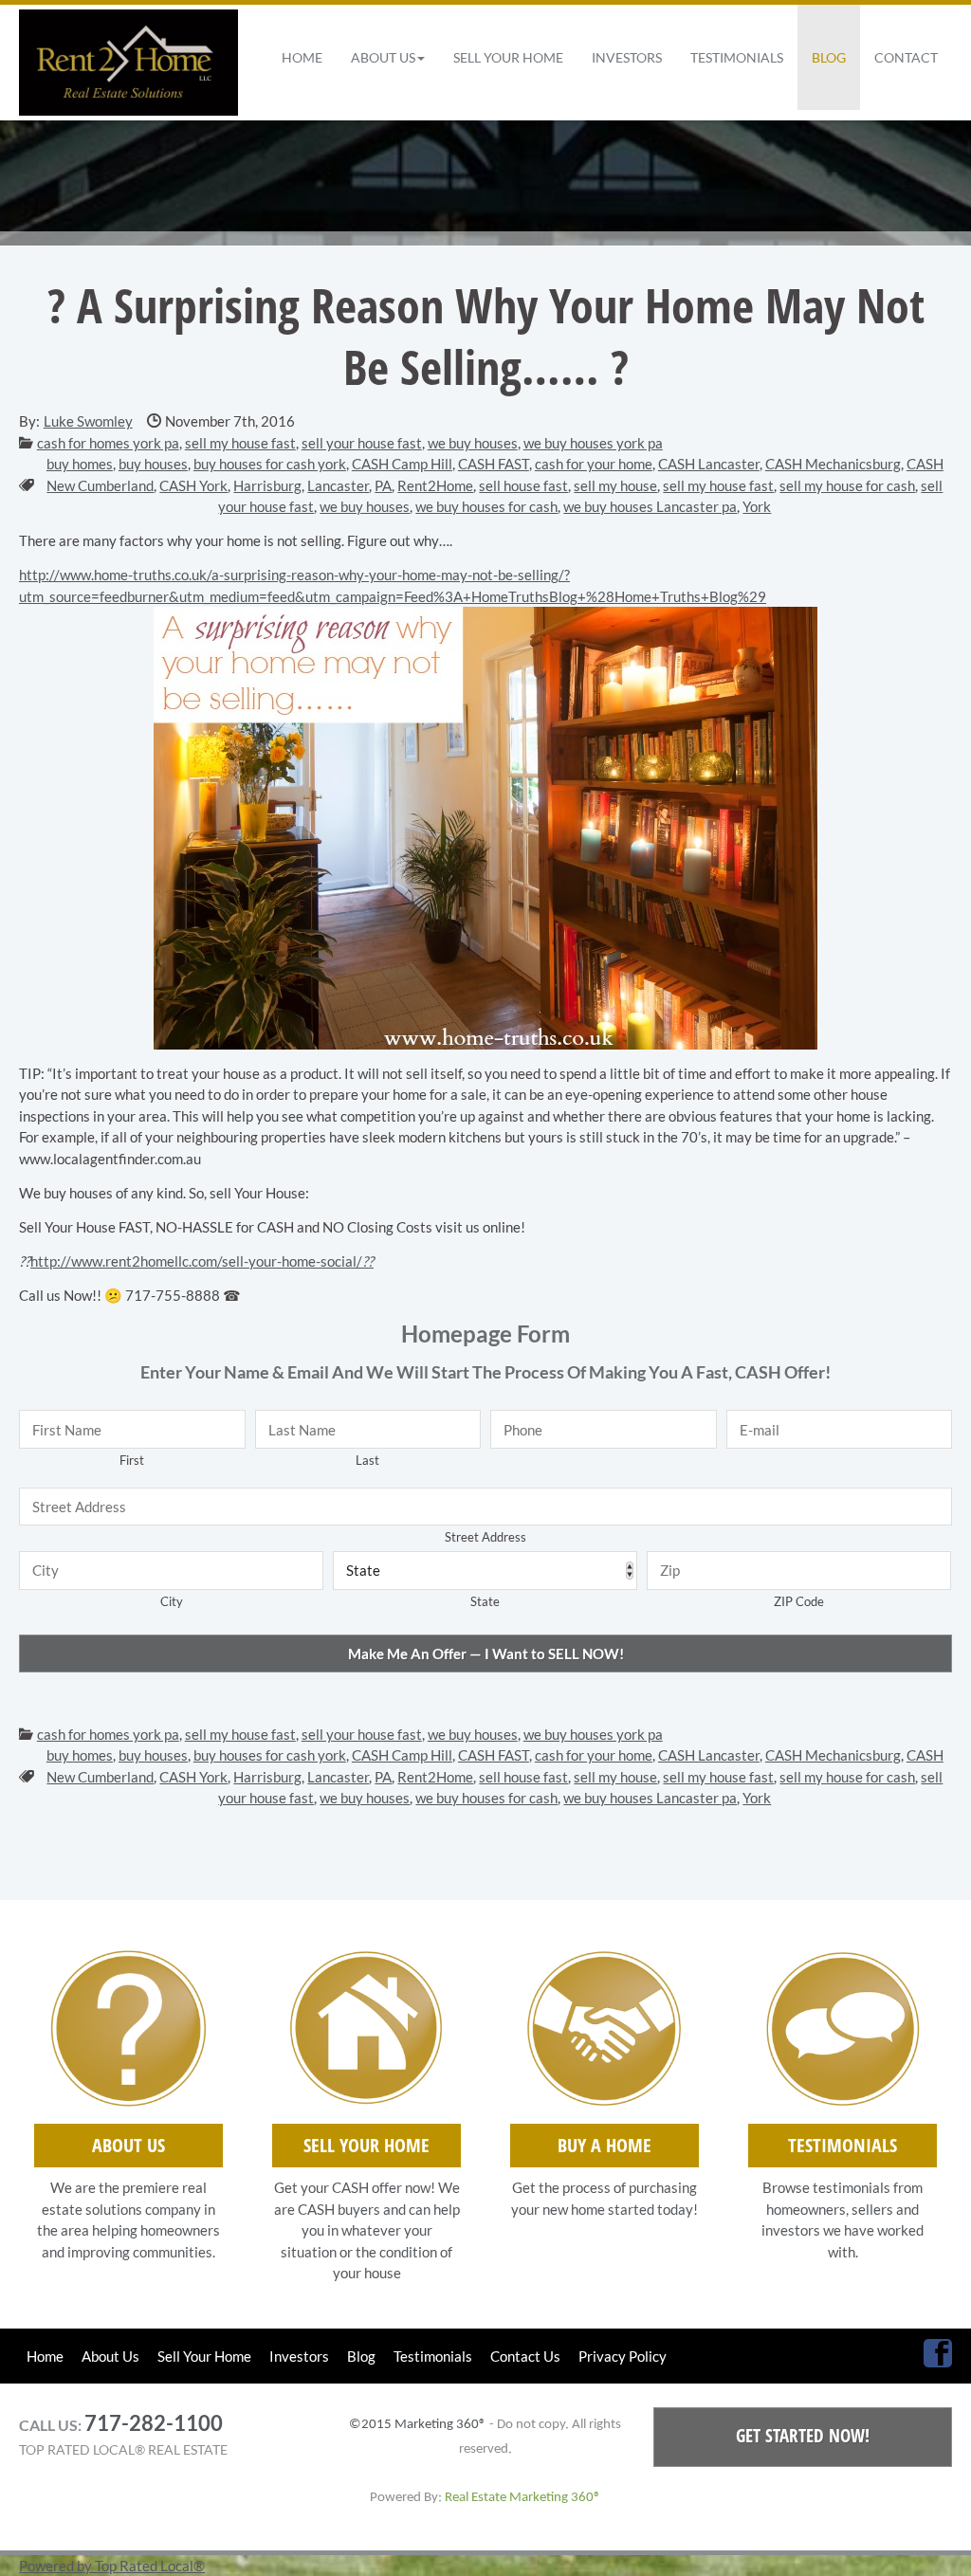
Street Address (485, 1537)
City (172, 1601)
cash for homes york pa (108, 443)
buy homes (80, 464)
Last (367, 1460)
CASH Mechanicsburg (833, 464)
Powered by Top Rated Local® (112, 2566)
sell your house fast (362, 443)
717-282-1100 (154, 2423)
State (485, 1601)
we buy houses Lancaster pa (650, 506)
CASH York (193, 485)
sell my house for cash (847, 485)
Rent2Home (435, 485)
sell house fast (523, 485)
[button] (388, 57)
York (757, 506)
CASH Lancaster (709, 464)
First (132, 1460)
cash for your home (594, 464)
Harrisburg (267, 485)
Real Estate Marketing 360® (523, 2498)
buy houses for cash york (270, 464)
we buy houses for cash (486, 506)
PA (383, 485)
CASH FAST (494, 464)
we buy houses (473, 443)
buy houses (153, 464)
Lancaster (338, 485)
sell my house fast (240, 443)
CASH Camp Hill (402, 464)
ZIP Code (799, 1601)
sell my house (615, 485)
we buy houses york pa (593, 443)
